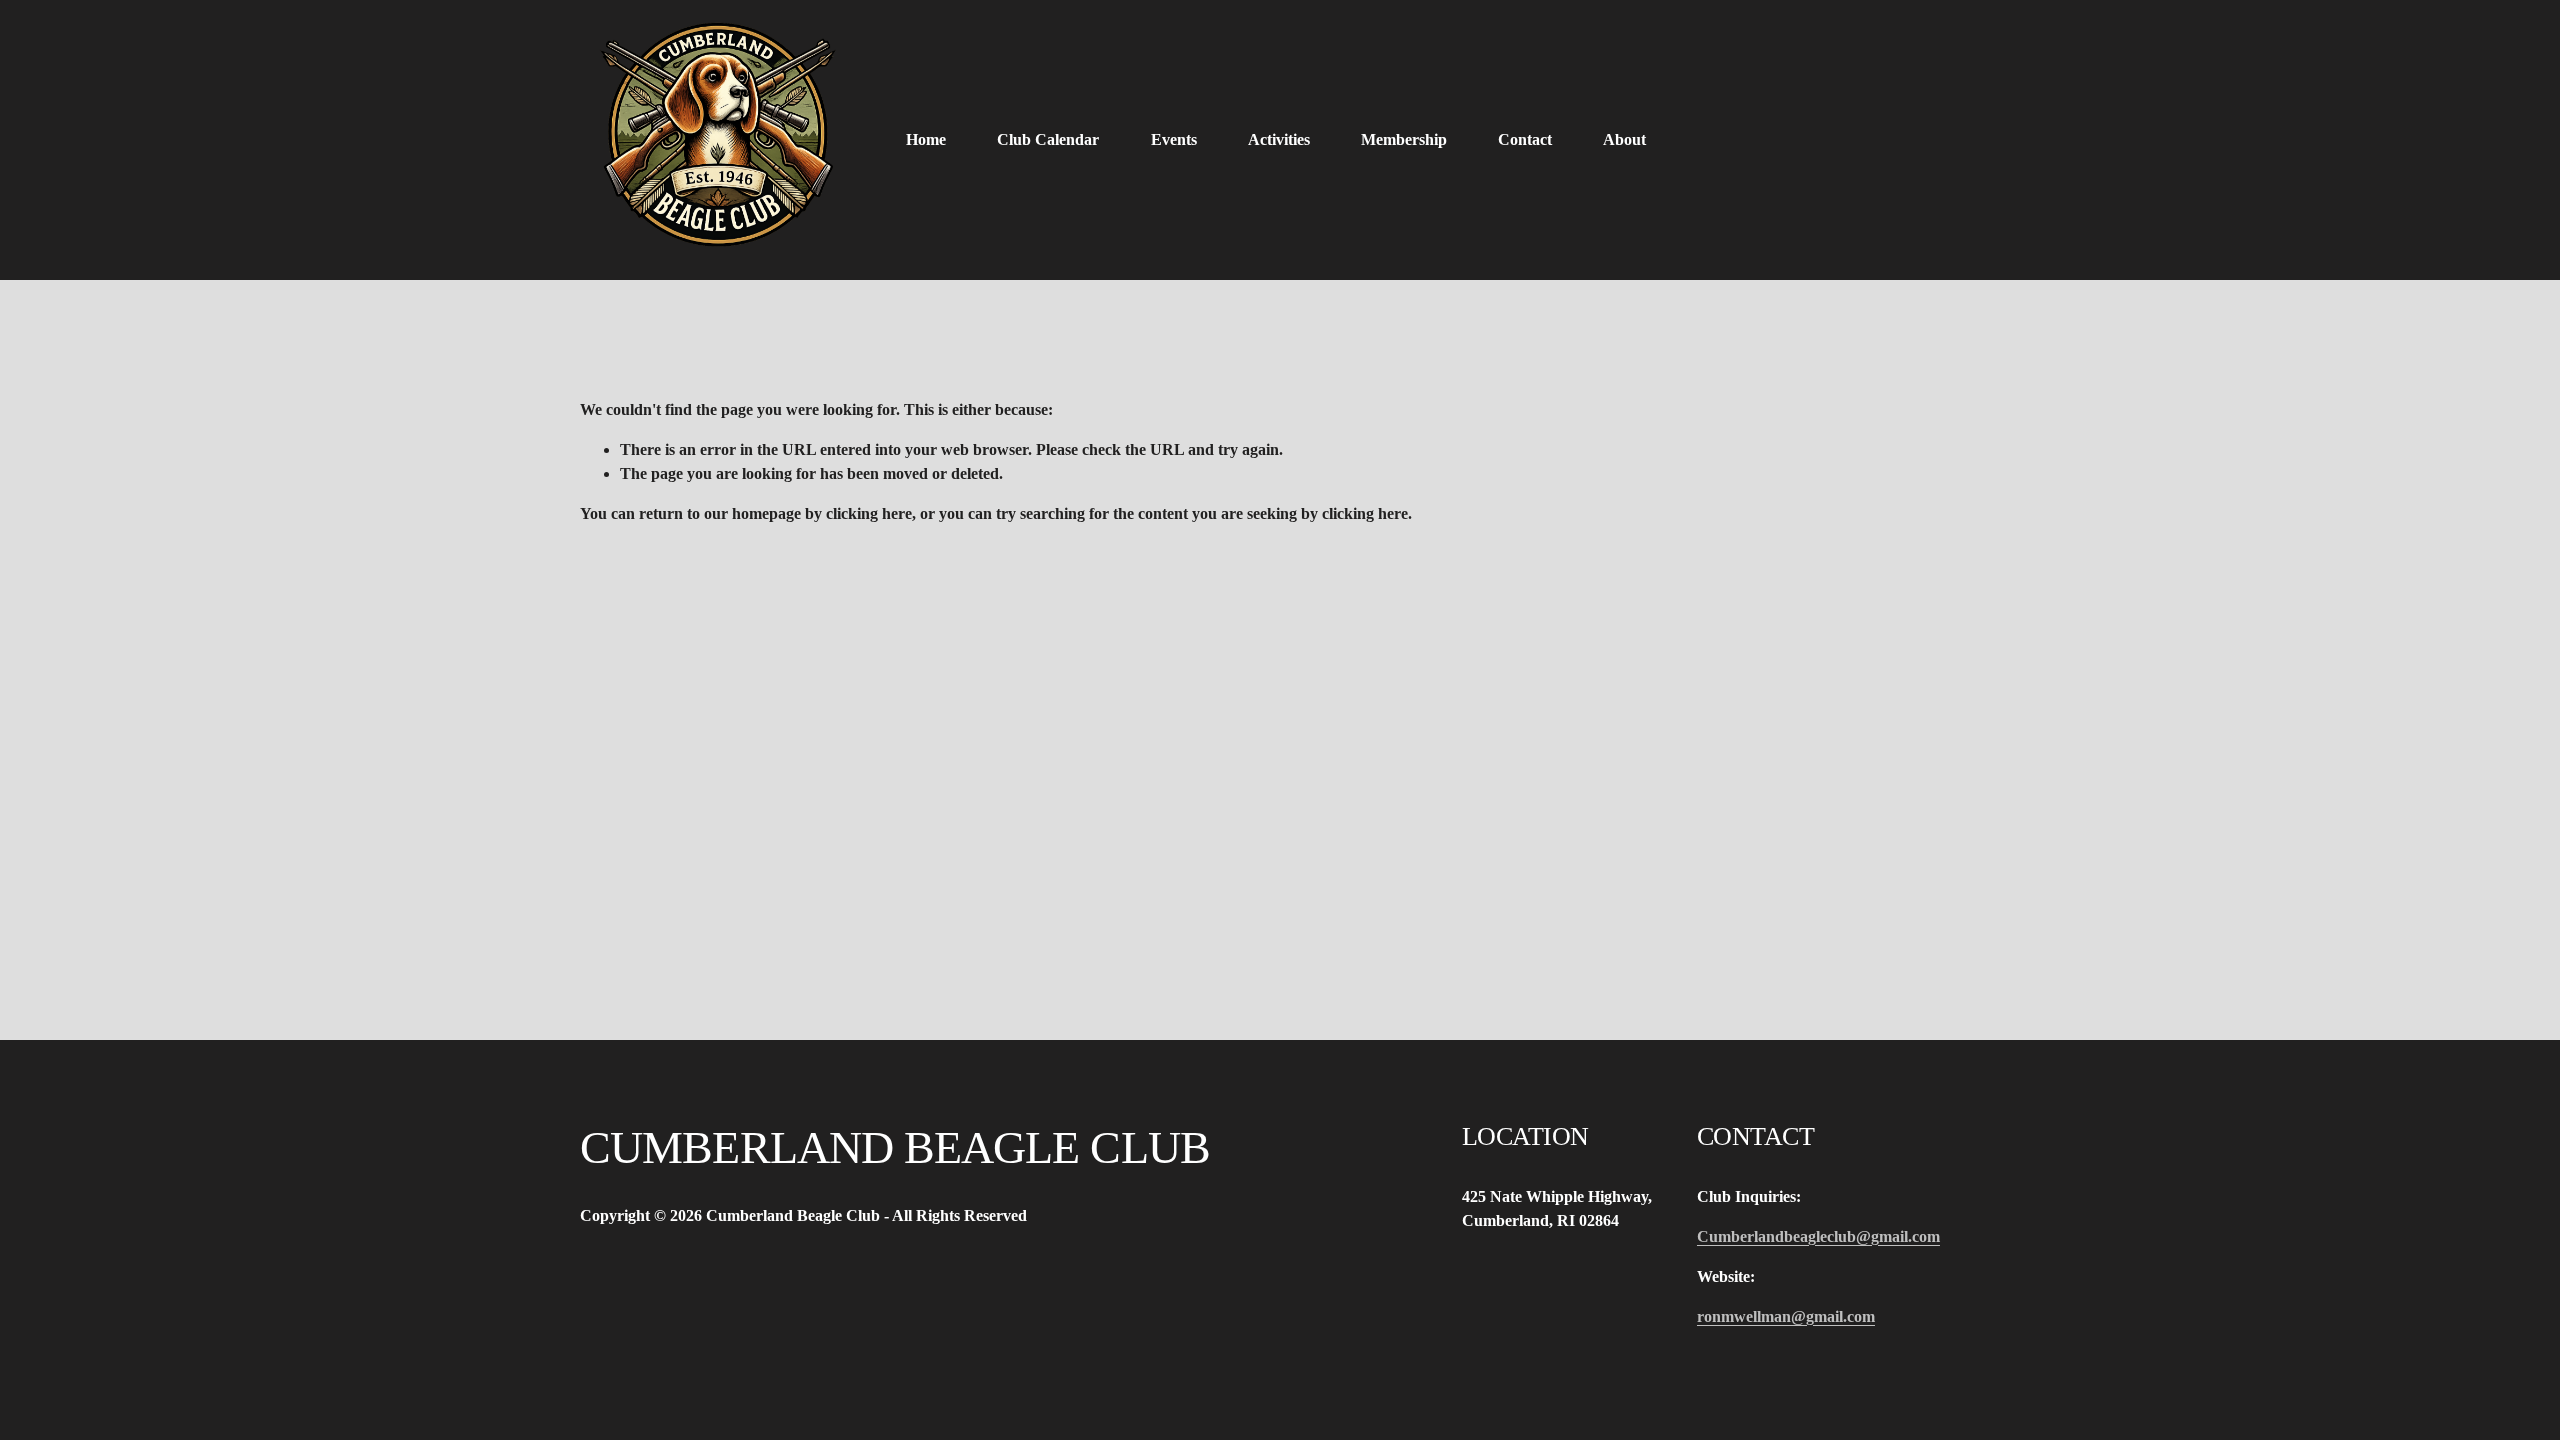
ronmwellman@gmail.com (1786, 1316)
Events (1174, 139)
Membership (1404, 139)
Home (926, 139)
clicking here (869, 513)
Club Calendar (1048, 139)
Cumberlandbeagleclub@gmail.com (1818, 1236)
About (1624, 139)
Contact (1525, 139)
